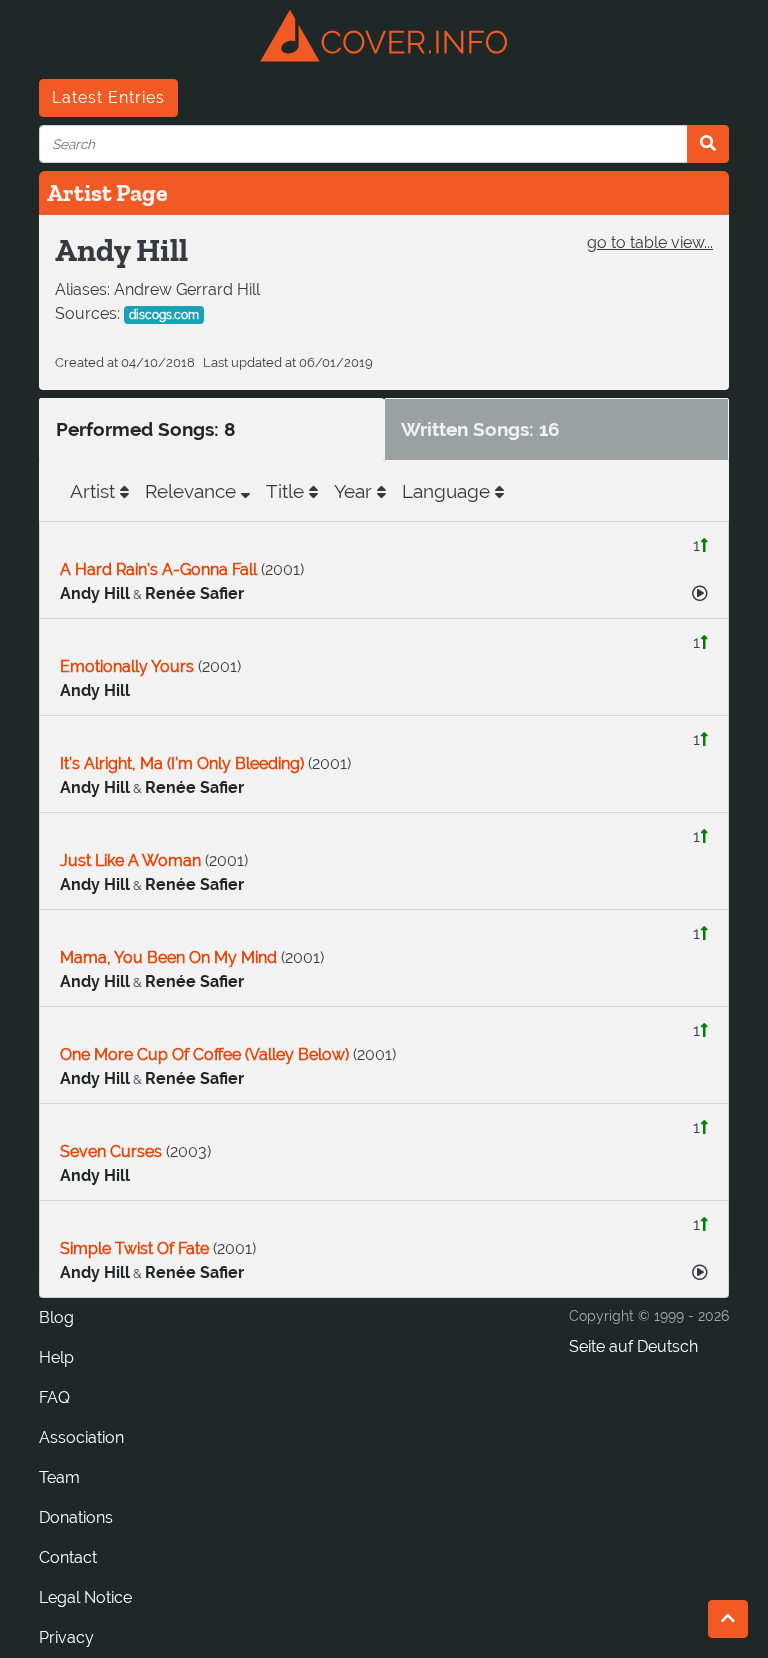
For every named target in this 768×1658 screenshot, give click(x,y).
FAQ (54, 1397)
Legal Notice (85, 1597)
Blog (56, 1317)
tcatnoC (68, 1557)
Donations (76, 1517)
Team (59, 1477)
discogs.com (164, 315)
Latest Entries (108, 97)
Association (81, 1437)
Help (56, 1357)
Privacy (66, 1637)
